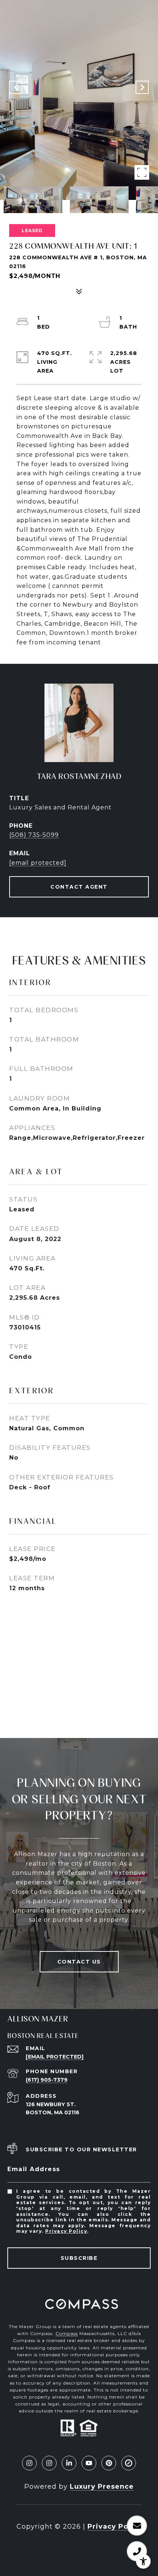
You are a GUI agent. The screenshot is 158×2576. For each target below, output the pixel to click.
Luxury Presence (102, 2487)
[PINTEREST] (109, 2463)
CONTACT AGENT (79, 887)
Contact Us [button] (79, 1962)
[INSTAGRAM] (29, 2463)
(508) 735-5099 (34, 835)
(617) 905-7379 (47, 2080)
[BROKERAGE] (129, 2463)
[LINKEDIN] (69, 2463)
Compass (67, 2333)
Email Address (34, 2169)
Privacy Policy (66, 2231)
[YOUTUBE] (89, 2463)
